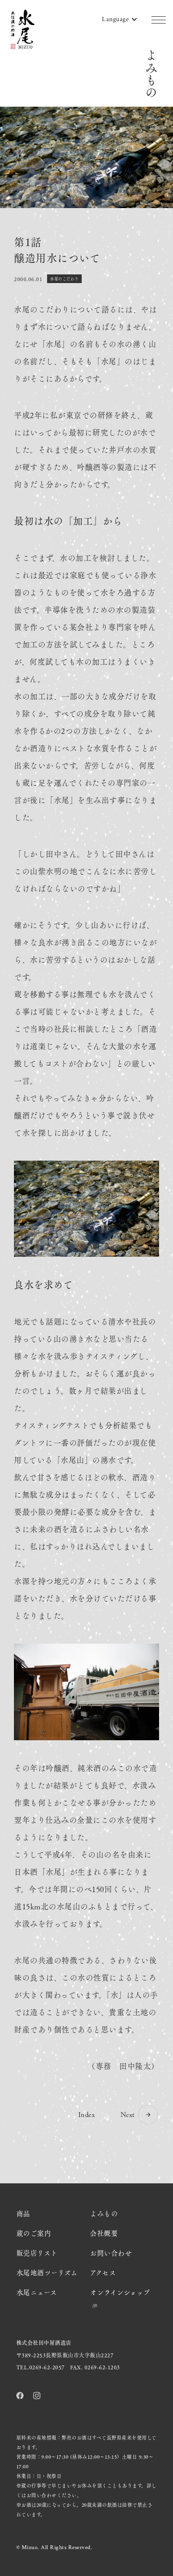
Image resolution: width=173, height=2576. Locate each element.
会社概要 (104, 2233)
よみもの (104, 2213)
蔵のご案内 (34, 2233)
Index (87, 2114)
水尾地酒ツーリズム (47, 2272)
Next (128, 2114)
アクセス (103, 2272)
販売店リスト (37, 2253)
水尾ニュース (37, 2292)
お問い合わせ (111, 2253)
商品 (23, 2213)
